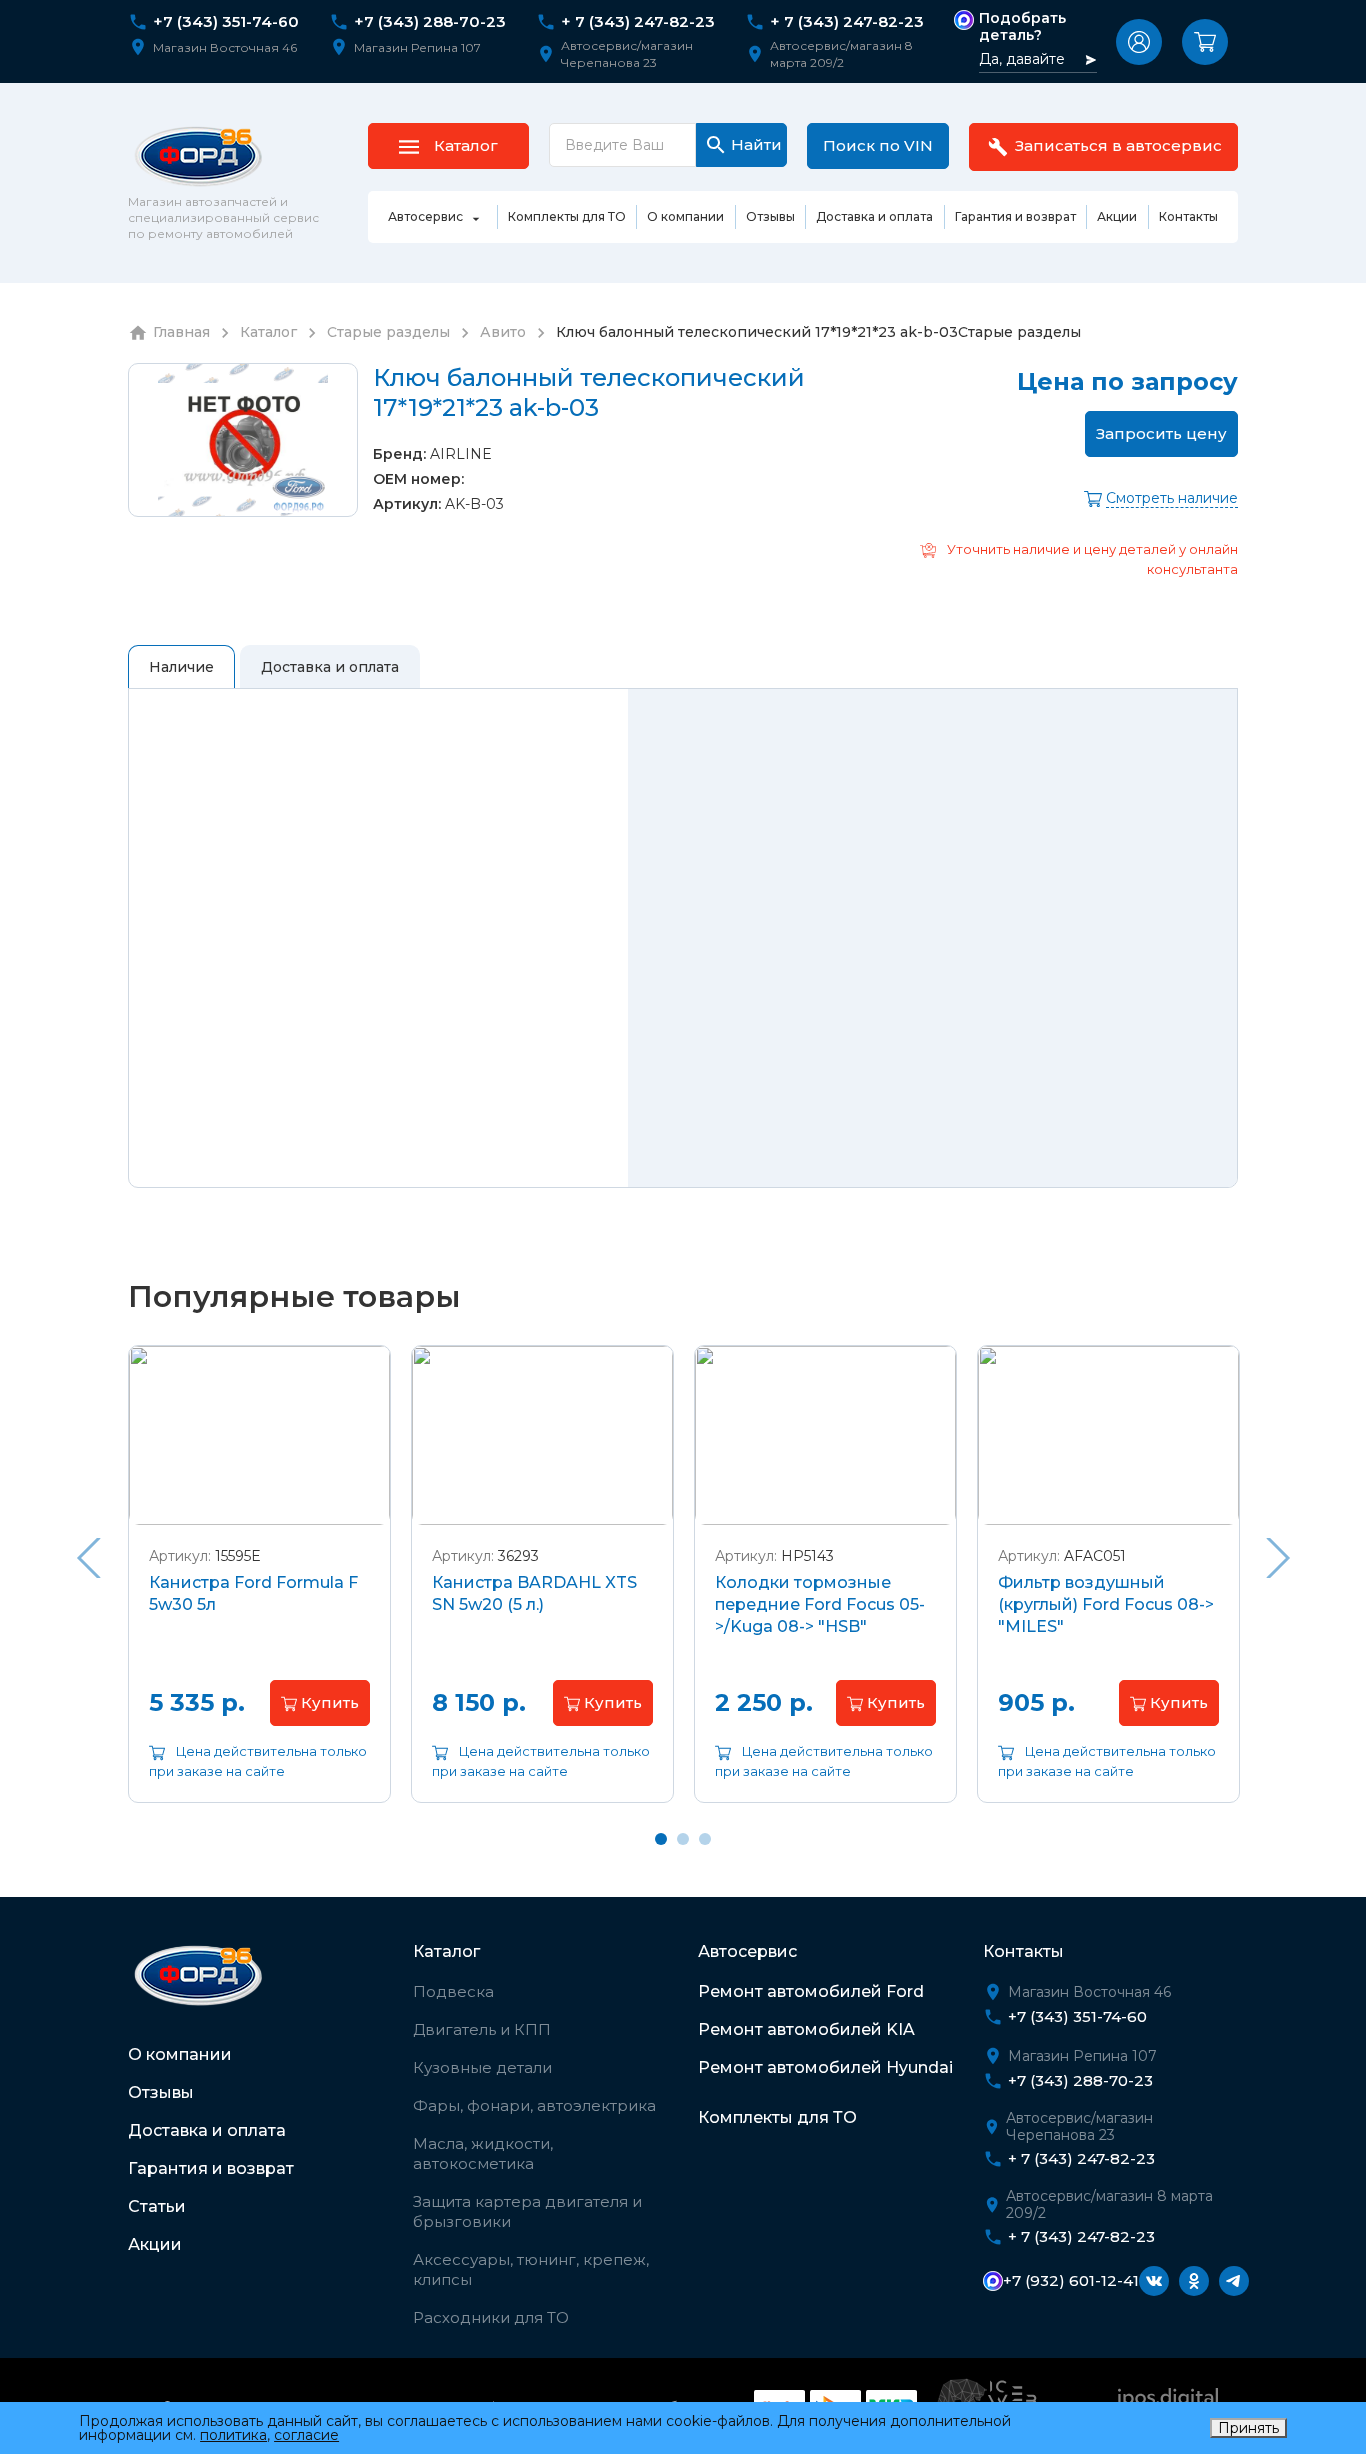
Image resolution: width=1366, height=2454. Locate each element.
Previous (88, 1558)
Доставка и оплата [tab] (330, 667)
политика (233, 2435)
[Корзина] (1205, 42)
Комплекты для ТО (777, 2117)
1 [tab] (661, 1839)
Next (1278, 1558)
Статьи (157, 2206)
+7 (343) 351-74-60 (226, 22)
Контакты (1023, 1951)
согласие (306, 2435)
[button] (1139, 42)
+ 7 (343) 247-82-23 (638, 22)
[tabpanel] (259, 1589)
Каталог (446, 1951)
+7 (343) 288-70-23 (430, 22)
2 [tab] (683, 1839)
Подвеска (453, 1991)
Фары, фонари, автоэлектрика (534, 2105)
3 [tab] (705, 1839)
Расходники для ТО (491, 2317)
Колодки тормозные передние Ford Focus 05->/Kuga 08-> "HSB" (820, 1604)
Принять (1248, 2428)
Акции (155, 2244)
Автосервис (747, 1951)
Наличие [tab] (181, 667)
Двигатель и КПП (482, 2029)
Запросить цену (1161, 433)
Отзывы (161, 2092)
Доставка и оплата (207, 2130)
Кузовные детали (482, 2067)
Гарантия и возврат (211, 2168)
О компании (180, 2054)
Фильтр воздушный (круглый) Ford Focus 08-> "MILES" (1106, 1604)
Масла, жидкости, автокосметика (483, 2153)
